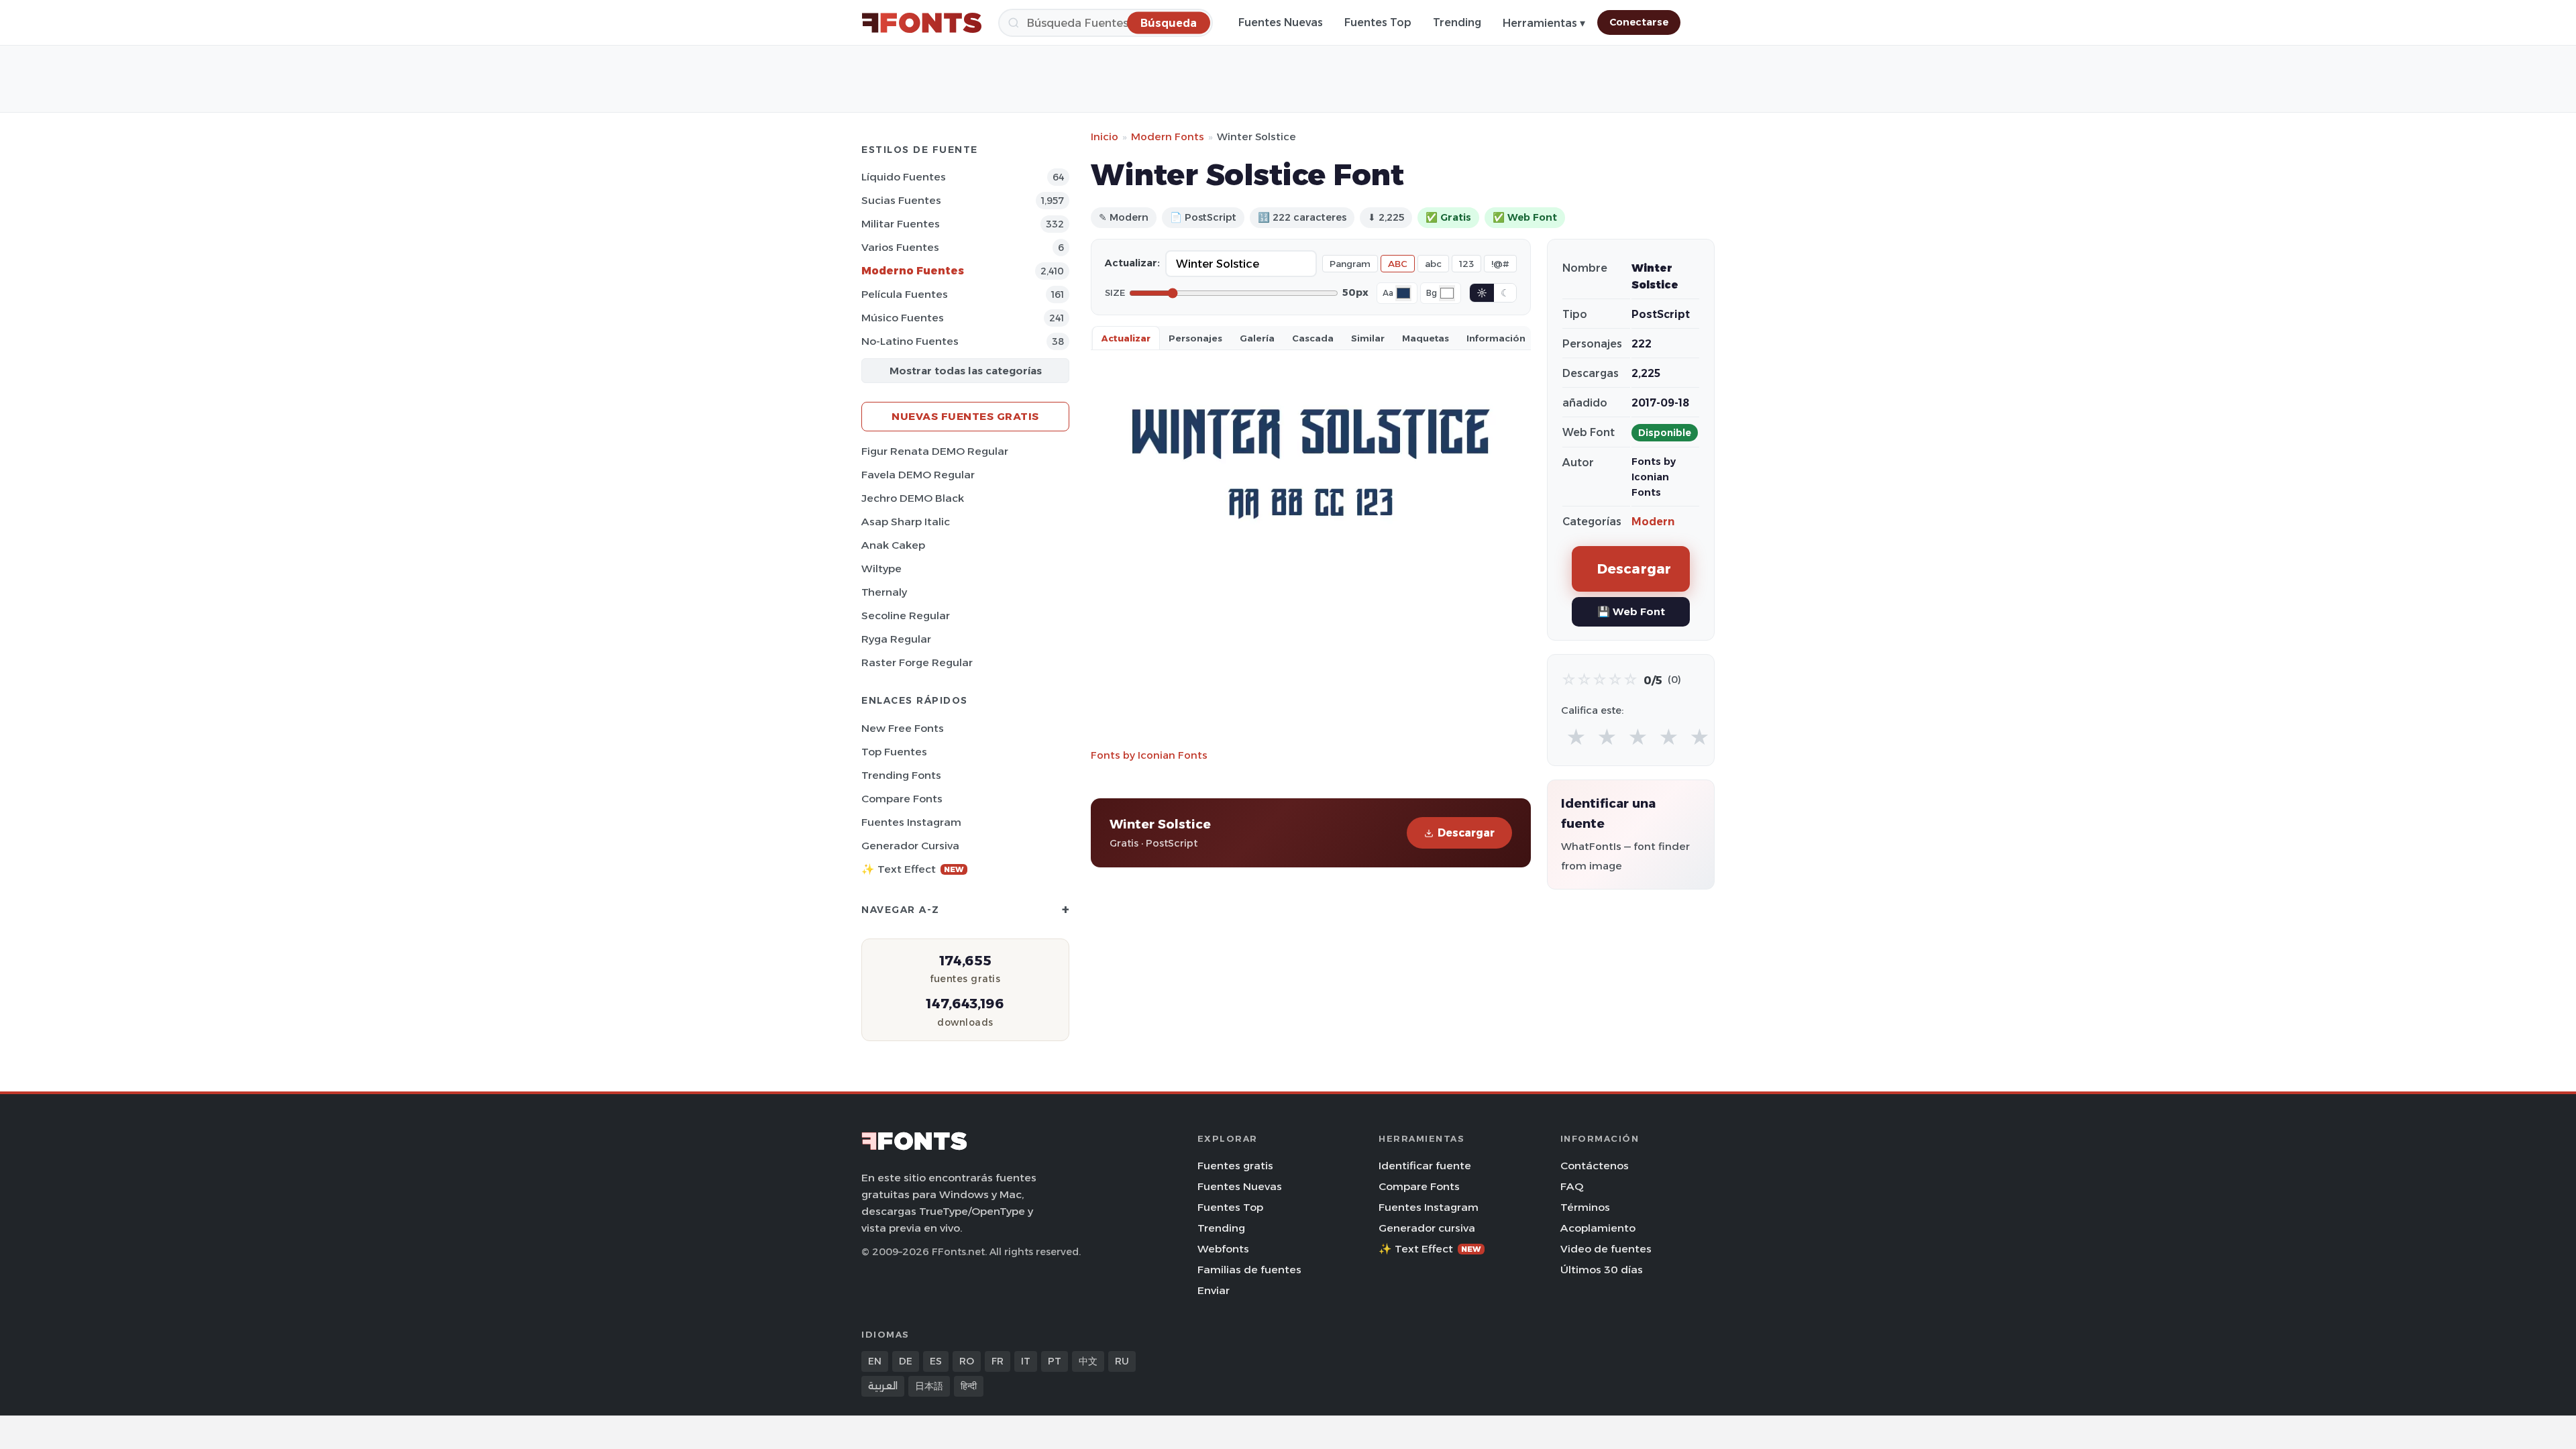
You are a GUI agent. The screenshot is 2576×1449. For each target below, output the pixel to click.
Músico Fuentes (903, 318)
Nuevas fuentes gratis (965, 416)
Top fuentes (894, 752)
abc (1433, 264)
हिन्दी (969, 1386)
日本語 (929, 1386)
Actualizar (1126, 338)
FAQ (1572, 1186)
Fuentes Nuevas (1281, 22)
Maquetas (1426, 338)
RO (967, 1361)
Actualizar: (1132, 263)
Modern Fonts (1168, 137)
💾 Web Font (1631, 611)
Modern (1653, 522)
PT (1055, 1361)
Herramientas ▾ (1544, 23)
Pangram (1350, 264)
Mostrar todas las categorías (966, 371)
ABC (1398, 264)
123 (1466, 264)
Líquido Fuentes (904, 177)
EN (875, 1361)
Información (1496, 338)
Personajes (1195, 338)
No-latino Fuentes (910, 341)
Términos (1585, 1207)
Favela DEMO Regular (918, 475)
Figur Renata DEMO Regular (935, 451)
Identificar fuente (1425, 1166)
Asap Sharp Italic (906, 522)
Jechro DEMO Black (913, 498)
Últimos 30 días (1602, 1270)
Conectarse (1639, 22)
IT (1026, 1361)
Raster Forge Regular (917, 662)
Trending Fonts (901, 775)
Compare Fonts (902, 799)
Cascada (1313, 338)
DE (906, 1361)
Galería (1257, 338)
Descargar (1466, 833)
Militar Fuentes (901, 224)
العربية (883, 1386)
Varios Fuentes (900, 247)
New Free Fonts (903, 728)
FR (998, 1361)
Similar (1368, 338)
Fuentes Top (1378, 22)
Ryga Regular (896, 639)
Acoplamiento (1598, 1228)
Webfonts (1223, 1249)
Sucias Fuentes (901, 200)
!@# (1500, 264)
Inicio (1105, 137)
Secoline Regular (906, 615)
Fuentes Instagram (911, 822)
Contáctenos (1595, 1166)
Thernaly (884, 592)
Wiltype (881, 569)
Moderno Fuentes (913, 271)
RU (1122, 1361)
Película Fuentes (905, 294)
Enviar (1214, 1290)
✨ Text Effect (913, 869)
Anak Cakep (893, 545)
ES (936, 1361)
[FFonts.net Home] (922, 23)
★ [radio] (1576, 738)
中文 (1088, 1361)
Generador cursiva (910, 846)
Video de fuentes (1606, 1249)
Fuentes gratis (1235, 1166)
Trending (1457, 22)
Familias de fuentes (1249, 1270)
